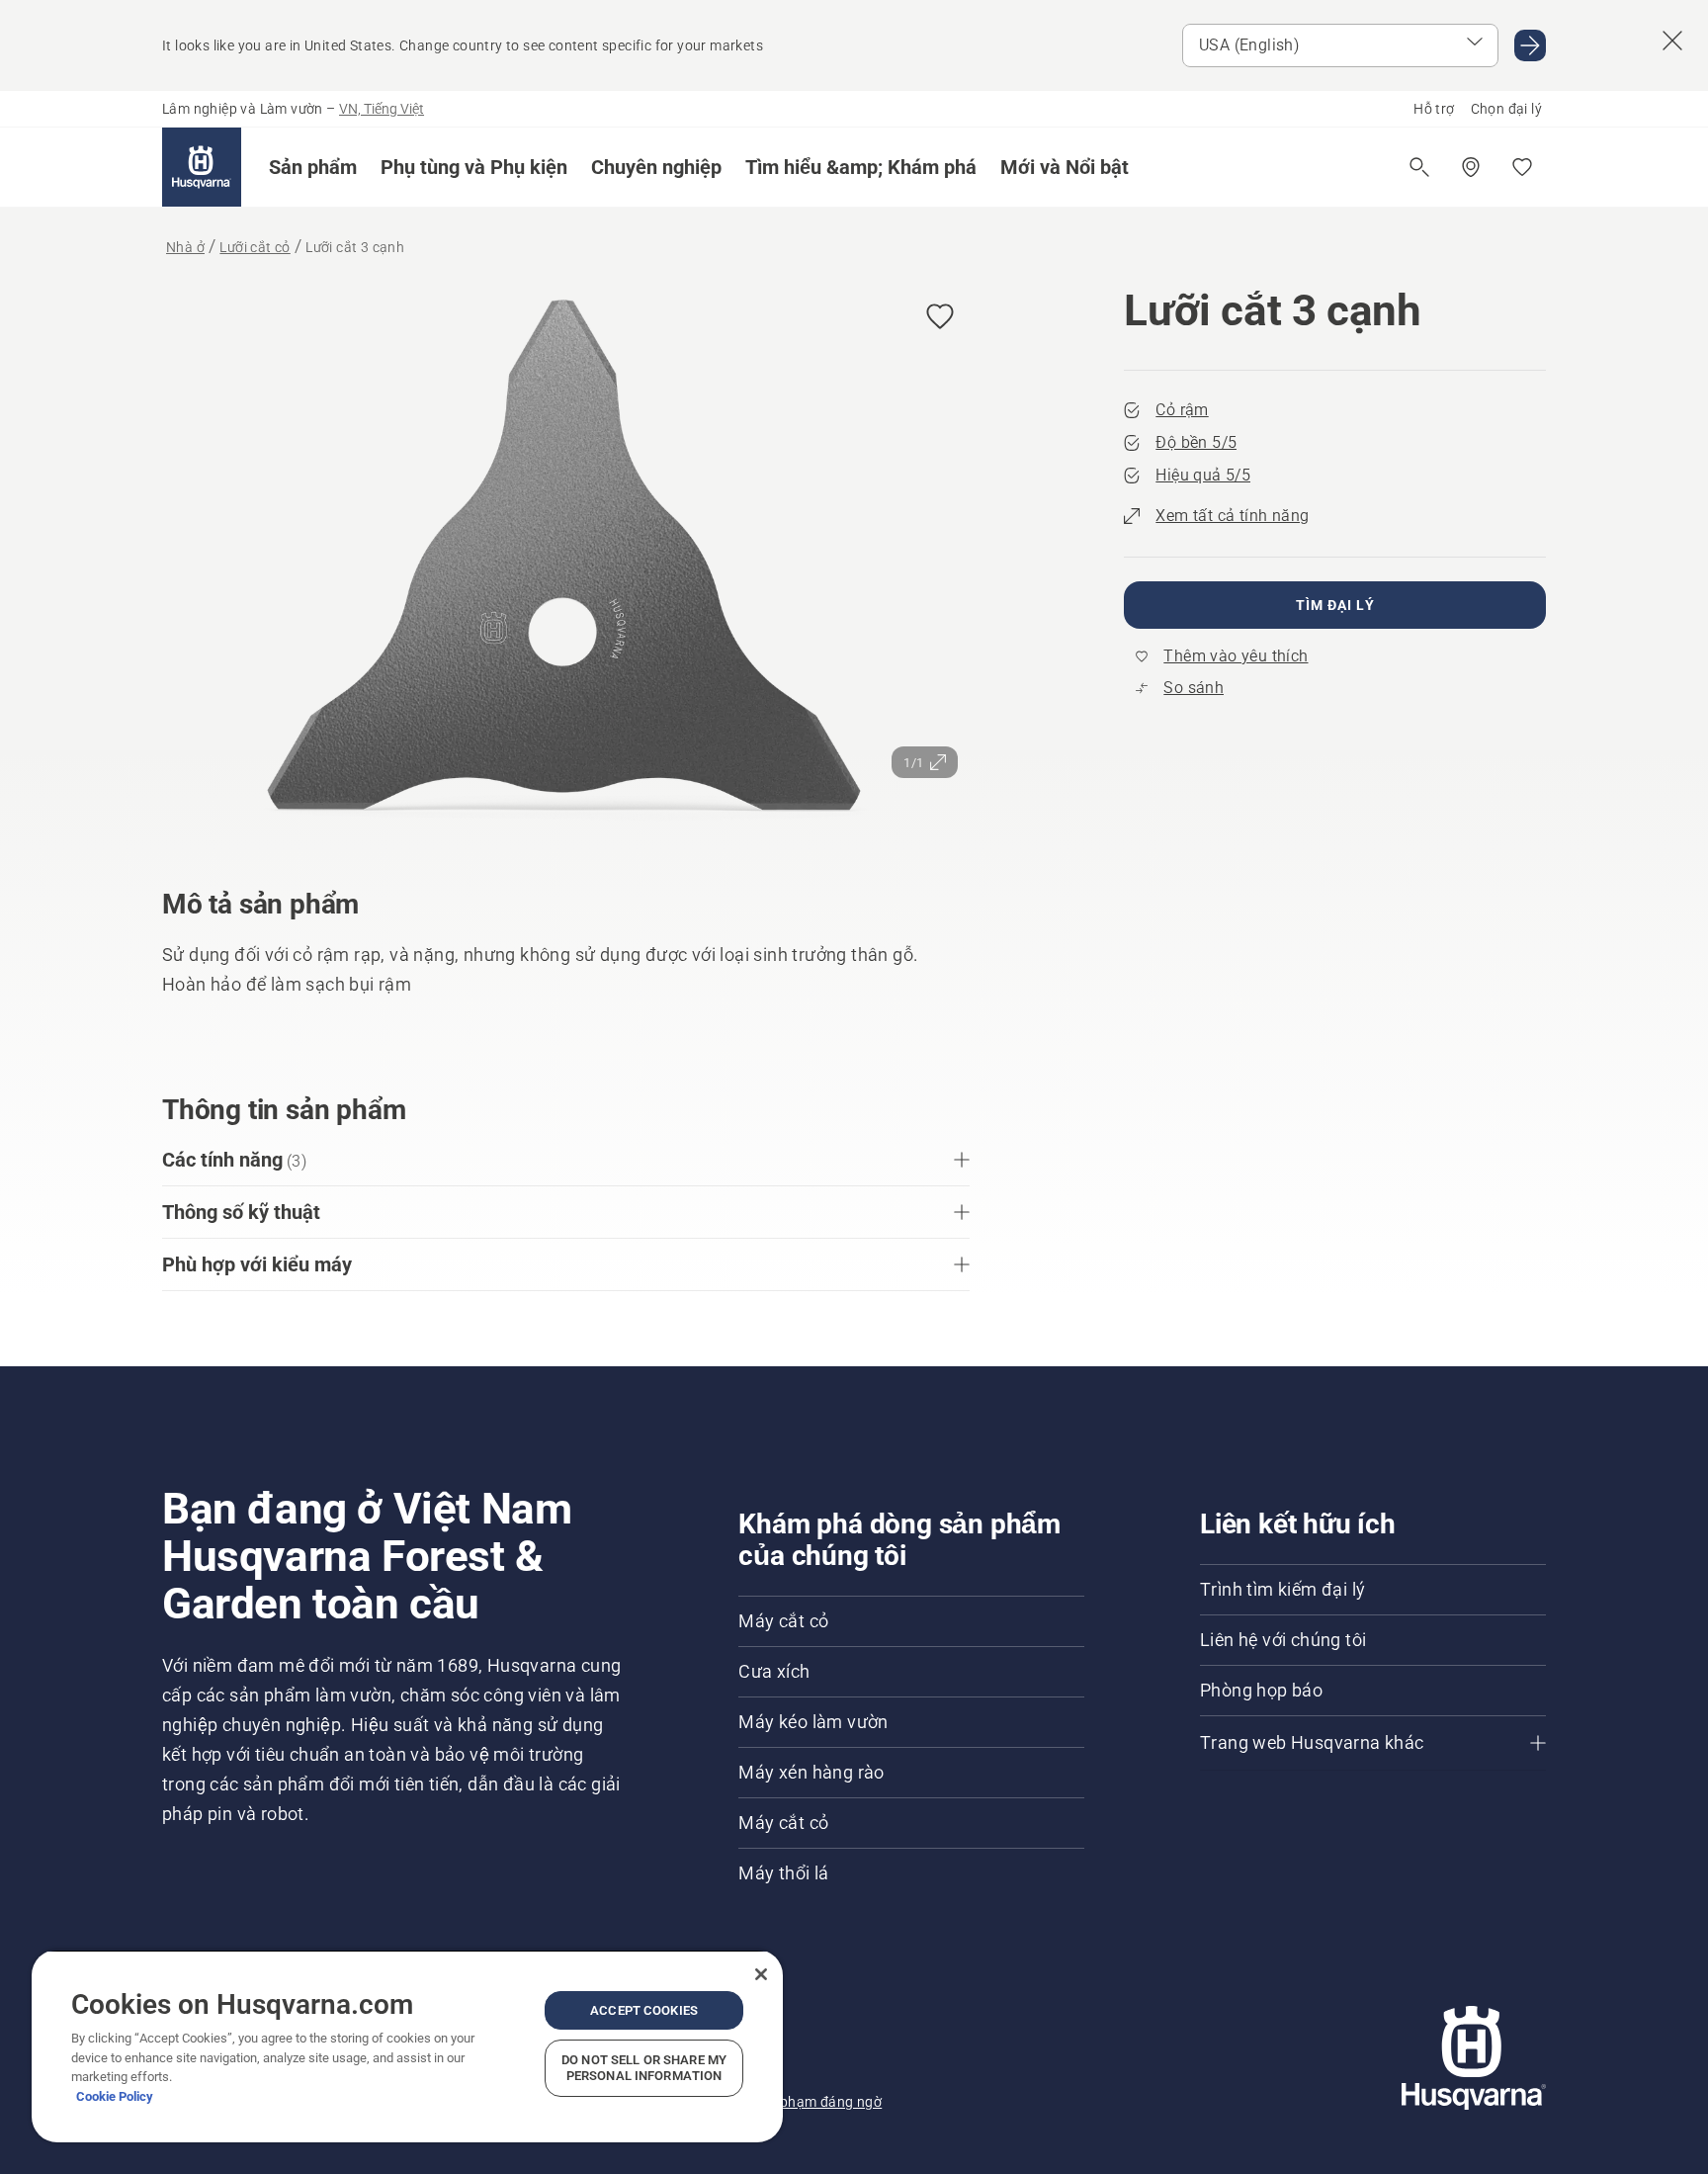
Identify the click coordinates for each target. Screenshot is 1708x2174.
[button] (313, 167)
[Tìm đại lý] (1471, 167)
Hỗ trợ (1434, 109)
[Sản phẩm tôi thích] (1522, 167)
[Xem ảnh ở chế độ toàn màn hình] (566, 560)
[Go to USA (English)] (1530, 45)
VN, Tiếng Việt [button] (382, 109)
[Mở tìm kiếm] (1419, 167)
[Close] (761, 1974)
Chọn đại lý (1506, 109)
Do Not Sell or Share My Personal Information (644, 2068)
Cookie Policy (115, 2096)
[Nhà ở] (202, 167)
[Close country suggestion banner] (1672, 41)
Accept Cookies (644, 2010)
